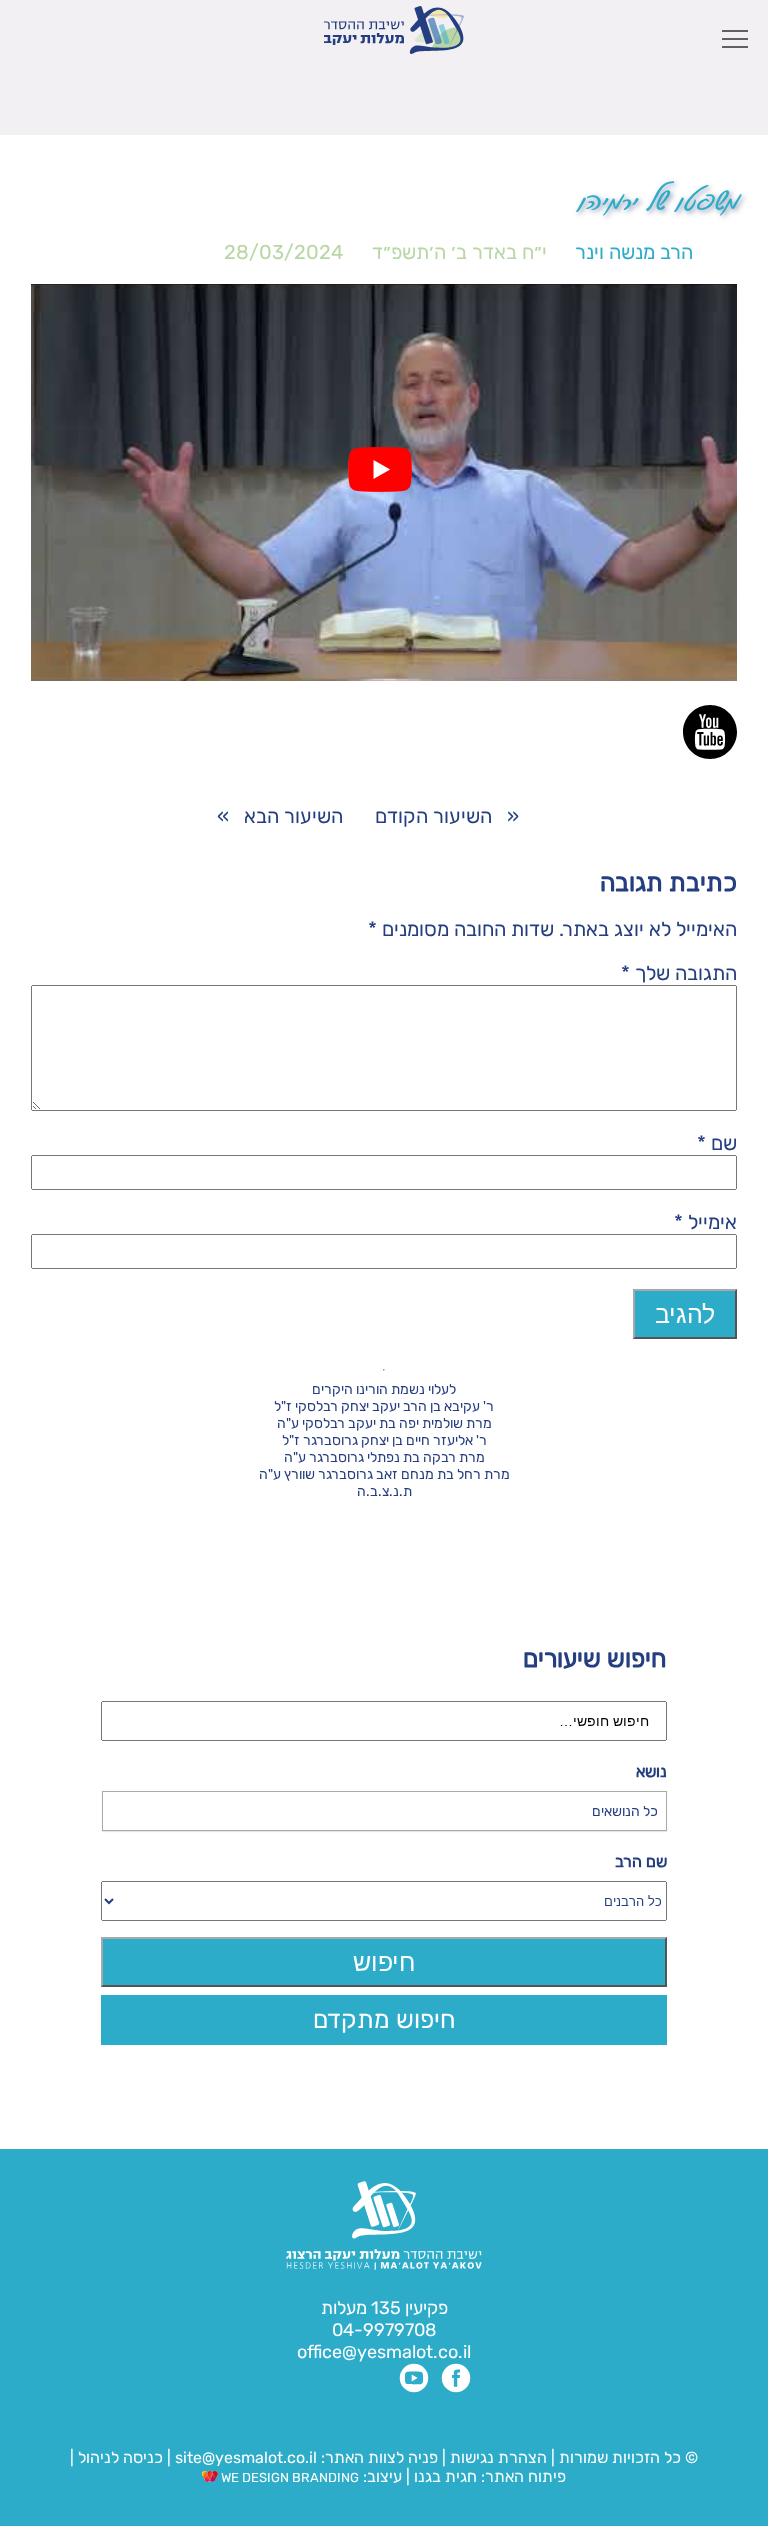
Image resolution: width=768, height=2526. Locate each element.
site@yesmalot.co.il (246, 2457)
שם (717, 1143)
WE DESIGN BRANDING (288, 2477)
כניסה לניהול (120, 2457)
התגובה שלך (679, 973)
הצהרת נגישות (498, 2457)
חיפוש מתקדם (384, 2019)
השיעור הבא (293, 816)
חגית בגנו (443, 2476)
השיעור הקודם (433, 816)
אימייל (705, 1222)
